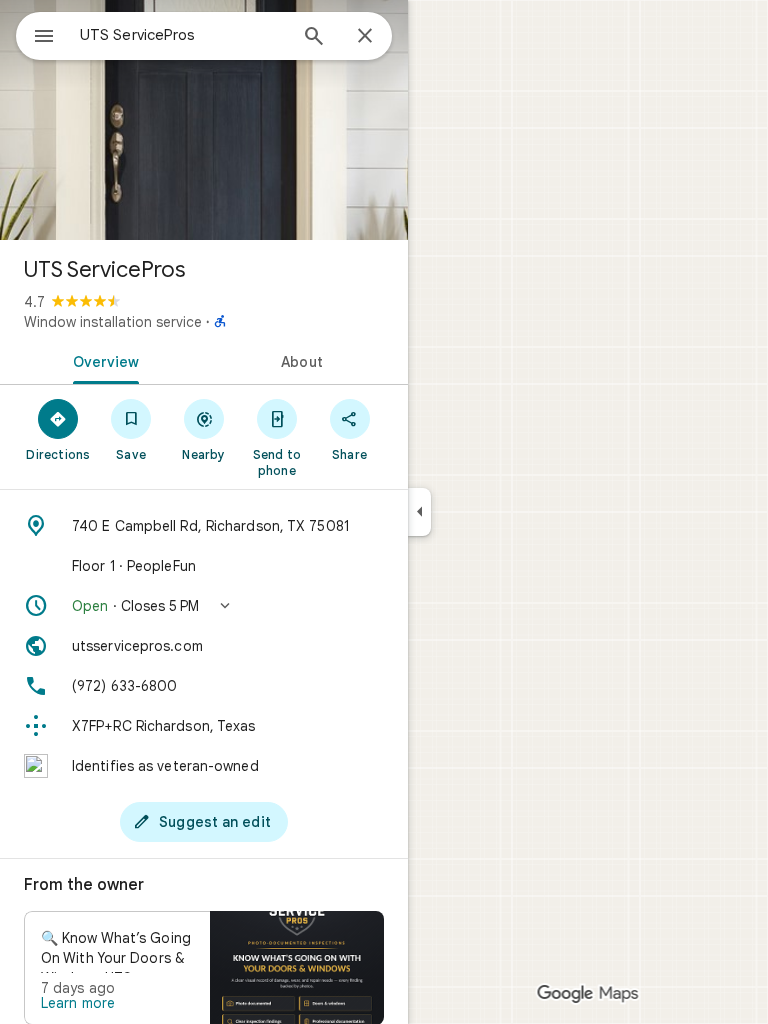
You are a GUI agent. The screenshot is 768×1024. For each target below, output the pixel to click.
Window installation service (113, 322)
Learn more (78, 1003)
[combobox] (183, 35)
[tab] (102, 360)
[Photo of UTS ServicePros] (204, 120)
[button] (204, 606)
